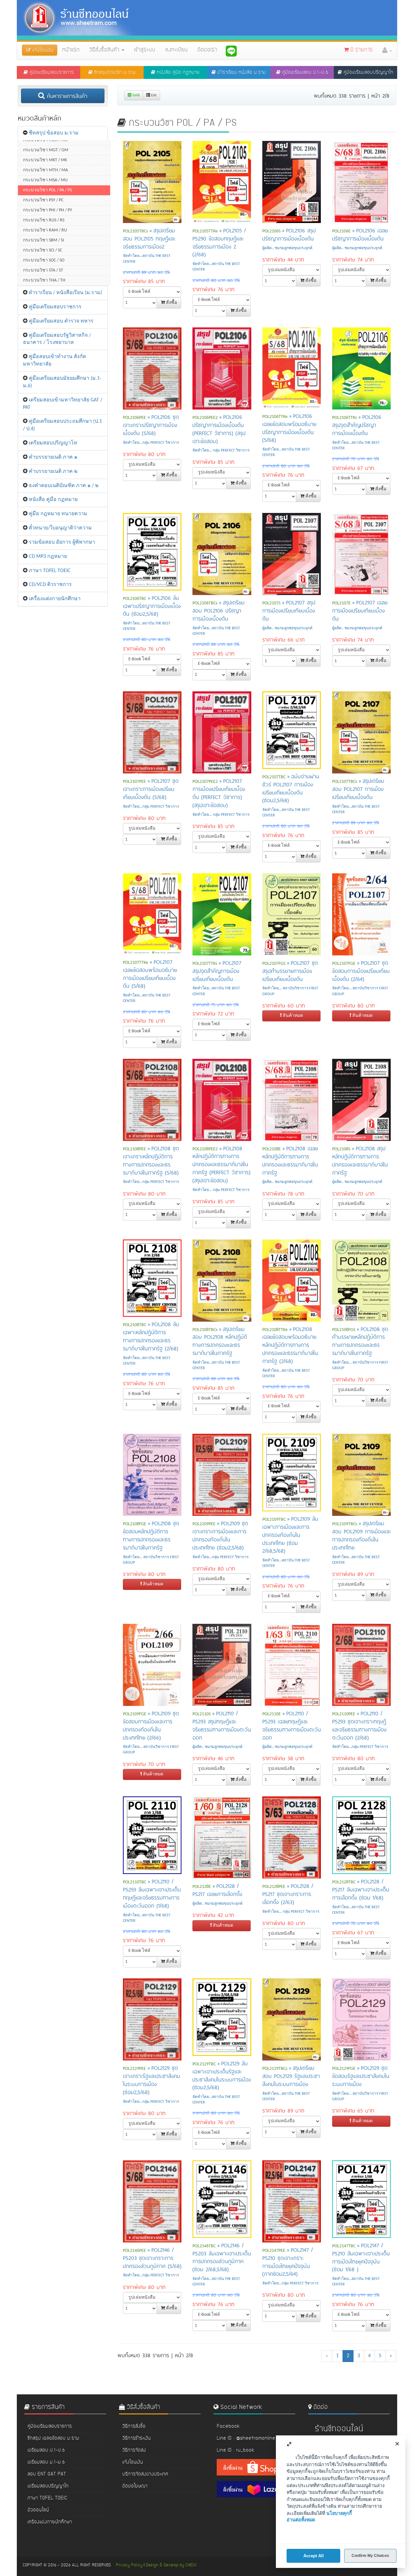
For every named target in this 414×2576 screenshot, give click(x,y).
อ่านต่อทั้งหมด (301, 2520)
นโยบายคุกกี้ (339, 2513)
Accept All (314, 2556)
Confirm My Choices (370, 2556)
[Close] (397, 2444)
